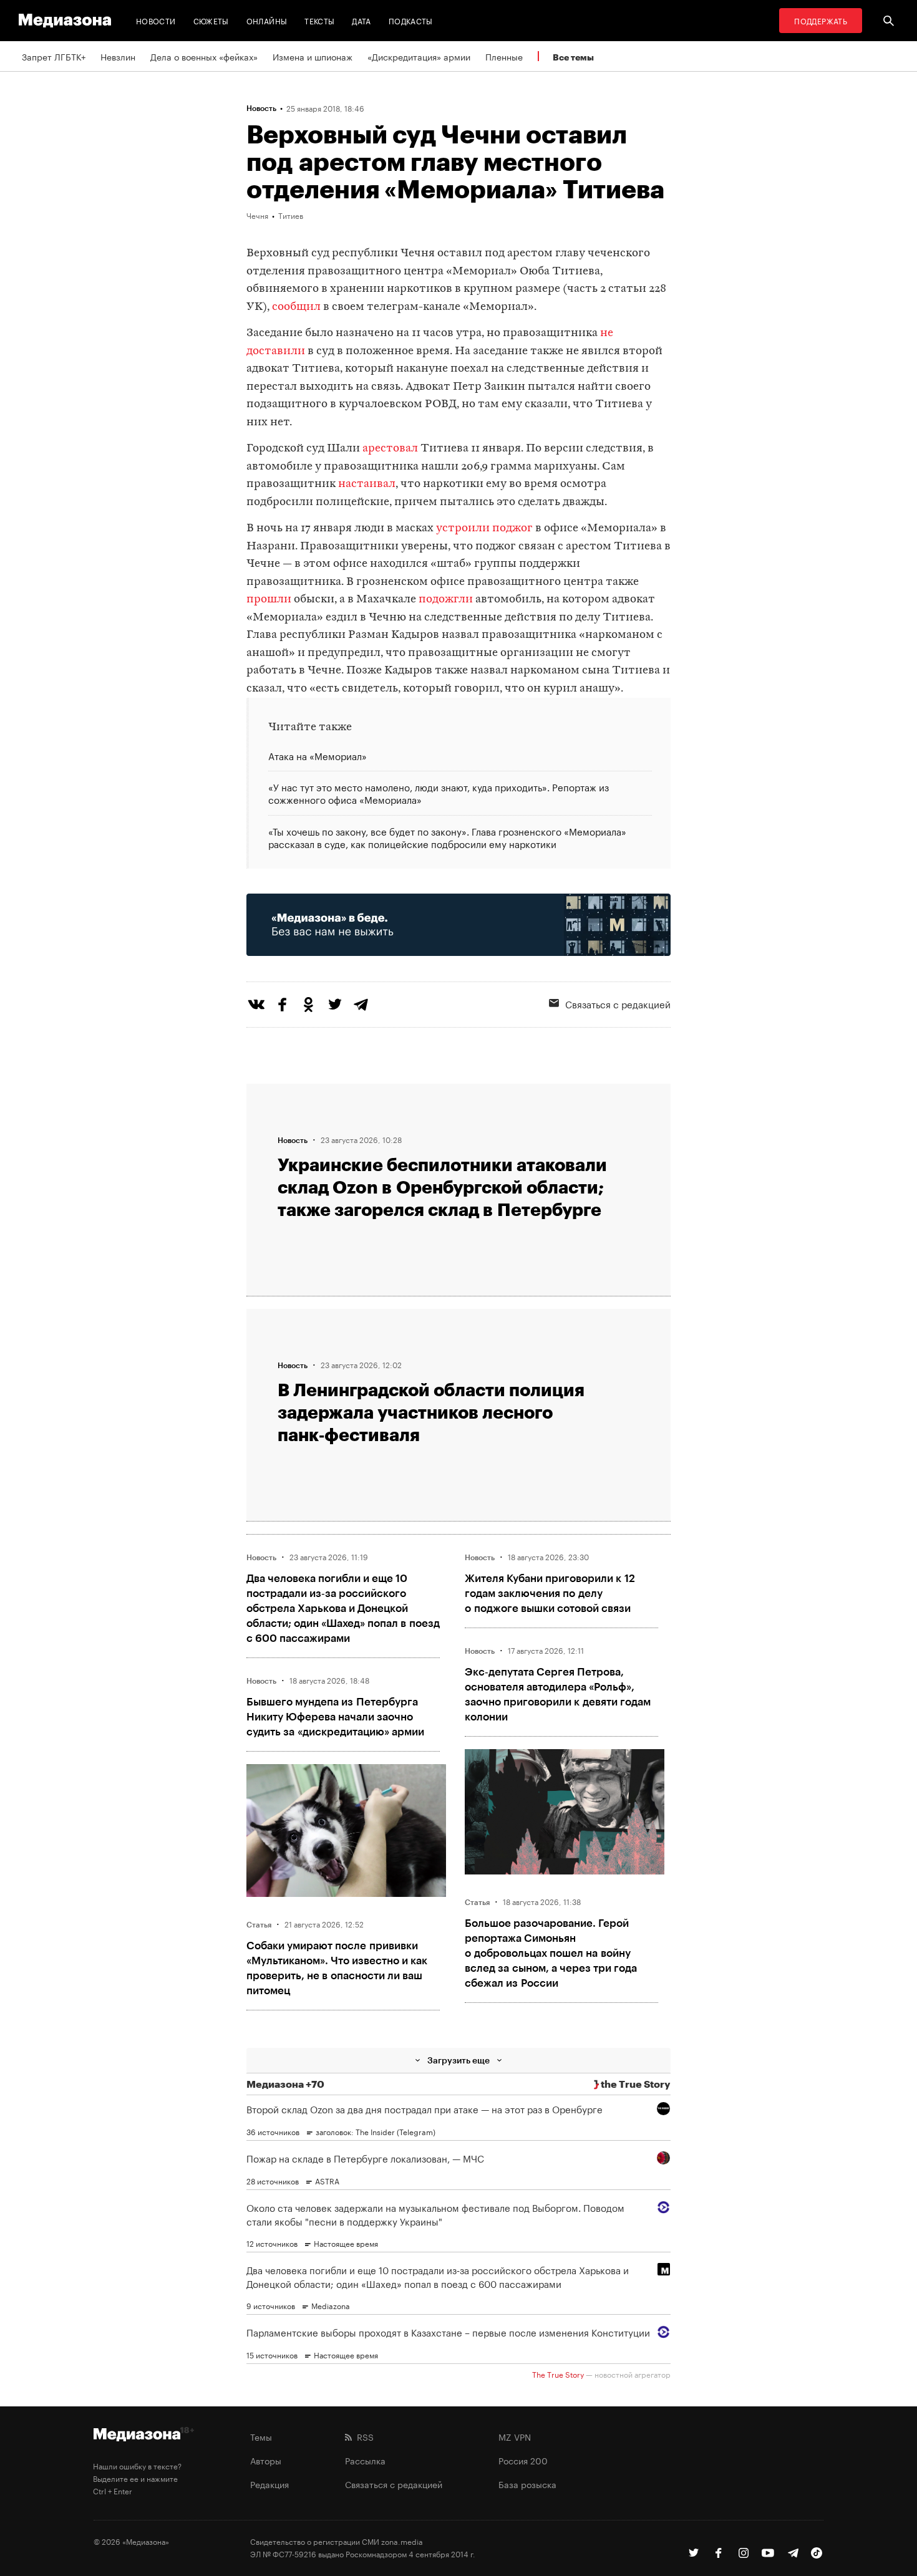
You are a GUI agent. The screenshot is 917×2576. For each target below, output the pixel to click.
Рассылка (365, 2460)
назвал (460, 635)
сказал (264, 689)
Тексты (319, 20)
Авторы (266, 2460)
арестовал (390, 449)
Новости (156, 20)
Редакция (269, 2484)
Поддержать (821, 20)
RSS (363, 2436)
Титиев (291, 215)
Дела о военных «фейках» (204, 56)
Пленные (504, 56)
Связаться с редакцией (618, 1003)
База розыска (527, 2484)
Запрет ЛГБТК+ (54, 56)
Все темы (573, 57)
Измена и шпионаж (313, 56)
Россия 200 (523, 2460)
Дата (361, 20)
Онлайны (267, 20)
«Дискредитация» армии (419, 56)
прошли (269, 600)
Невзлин (118, 56)
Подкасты (411, 20)
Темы (261, 2436)
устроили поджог (484, 528)
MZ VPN (515, 2436)
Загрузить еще (458, 2060)
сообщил (296, 307)
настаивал (367, 484)
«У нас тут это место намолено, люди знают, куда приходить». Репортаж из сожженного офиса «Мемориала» (439, 793)
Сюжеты (211, 20)
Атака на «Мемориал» (318, 756)
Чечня (257, 215)
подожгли (446, 600)
